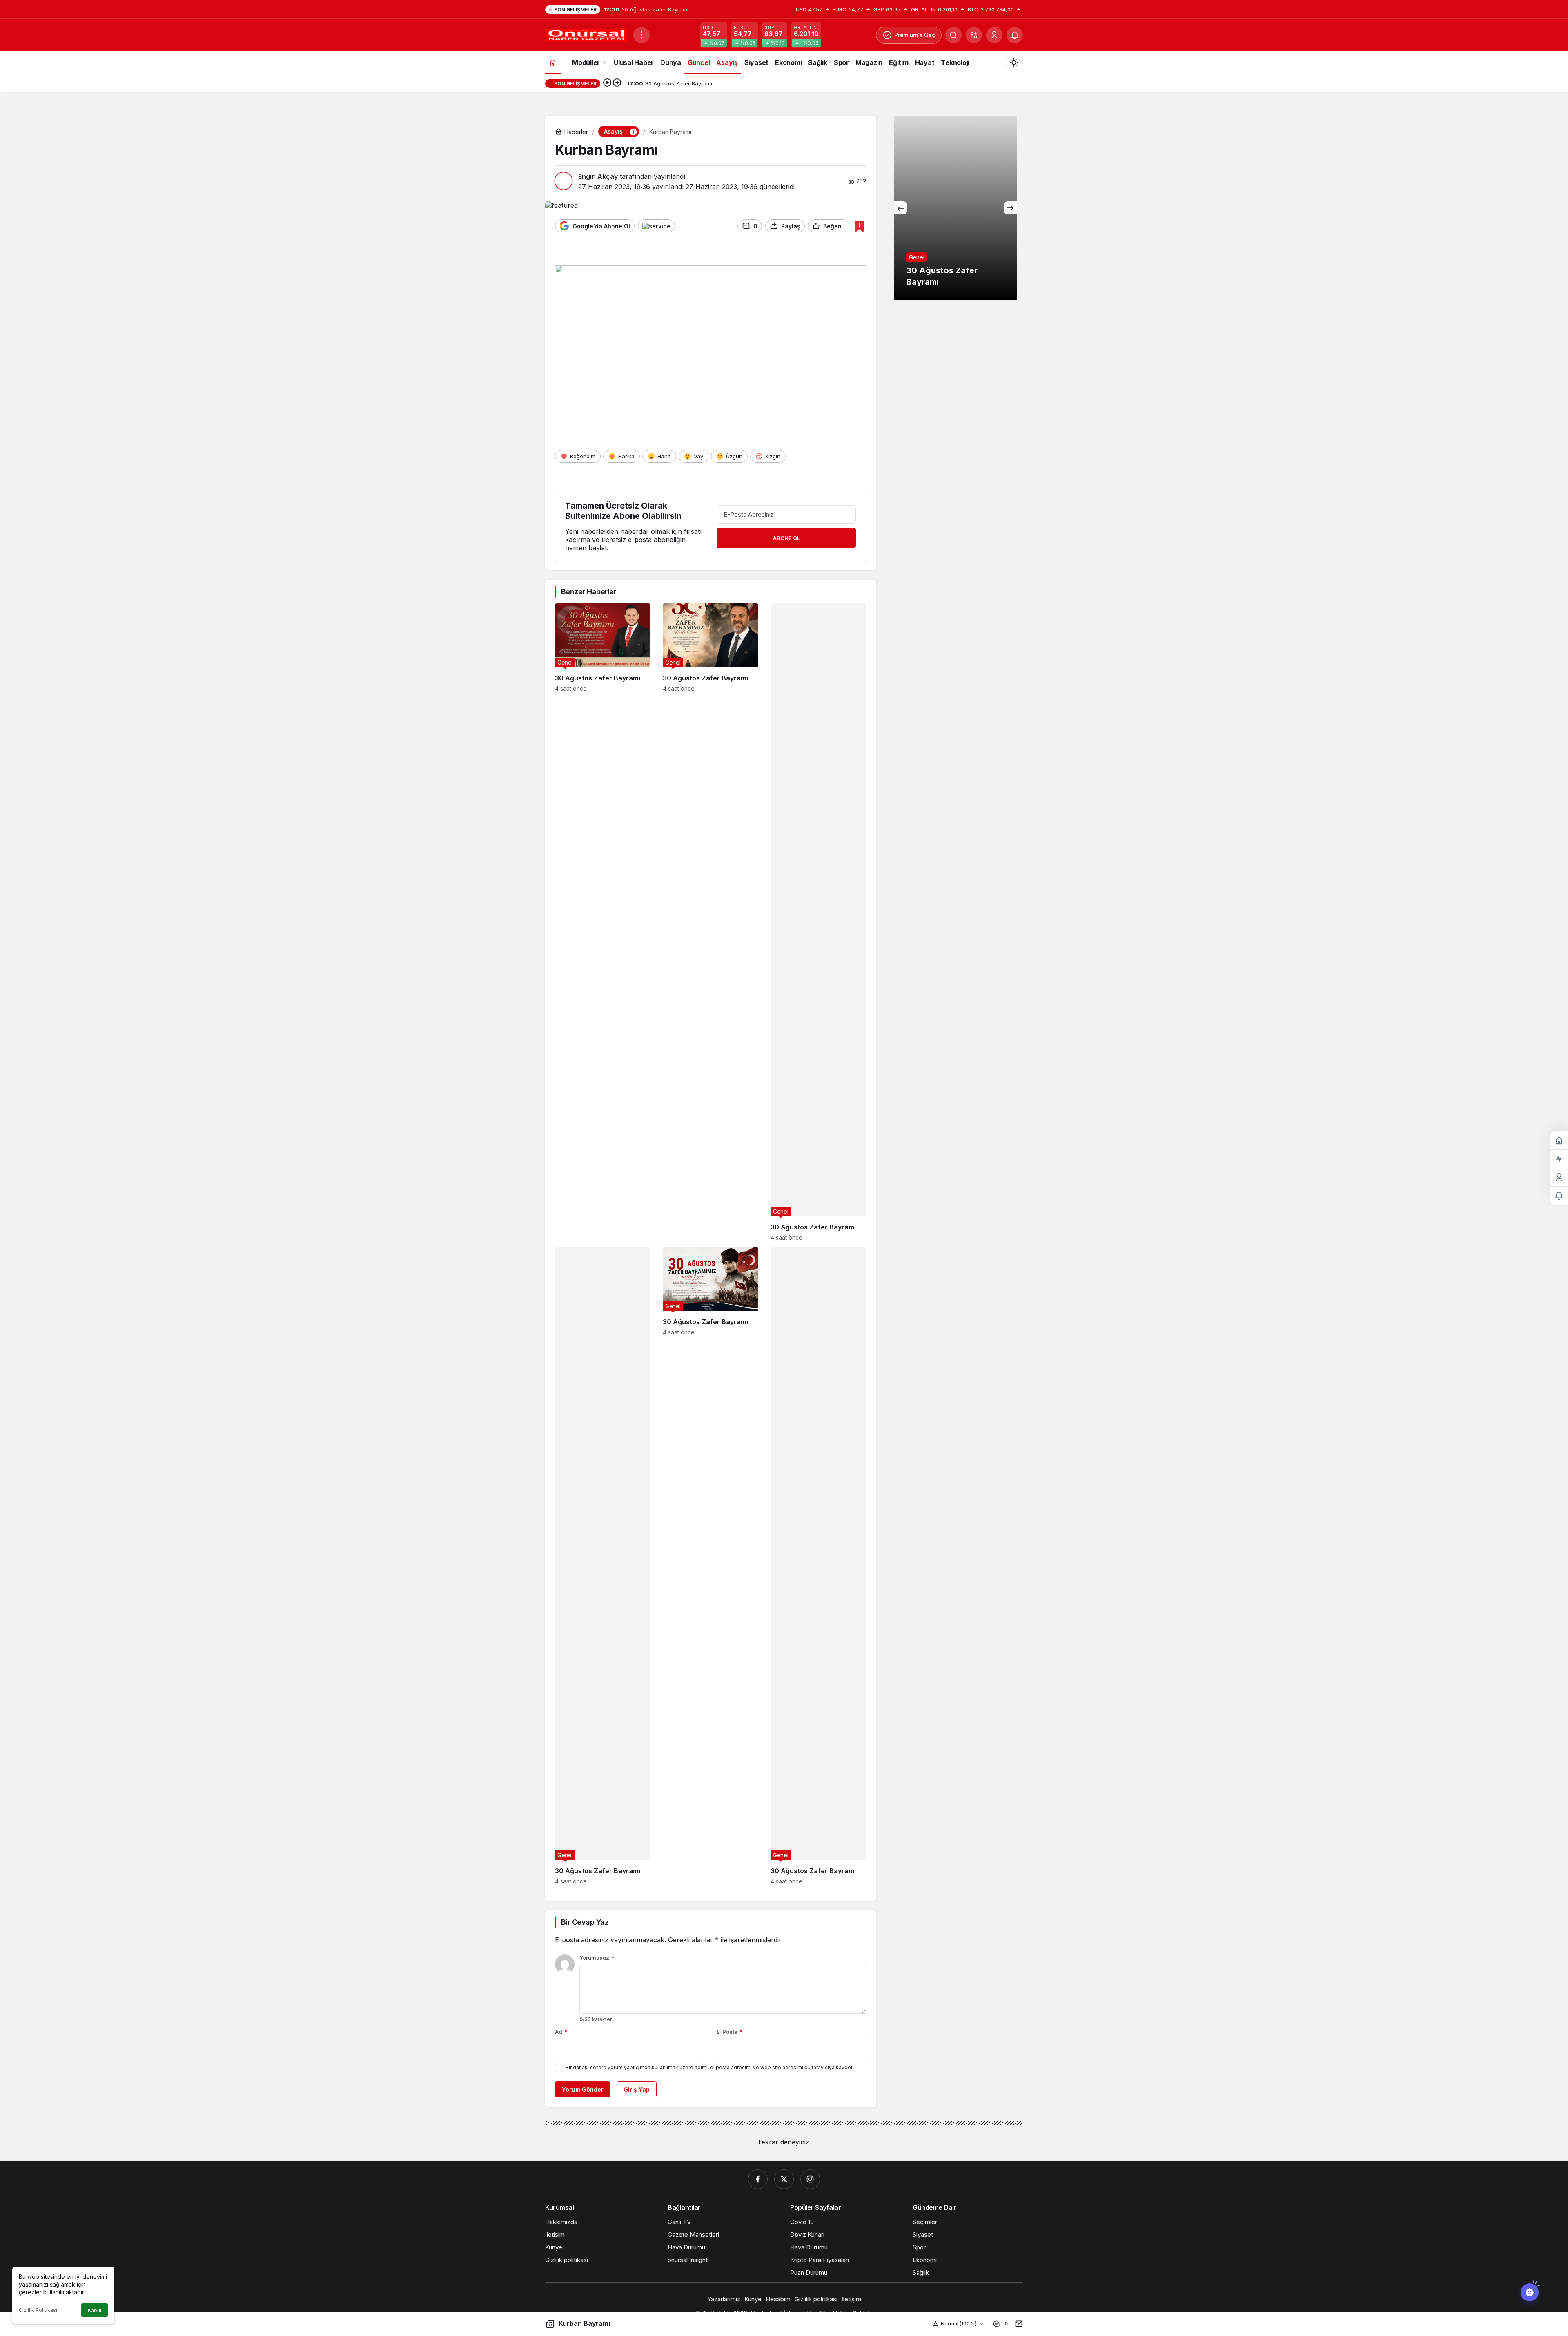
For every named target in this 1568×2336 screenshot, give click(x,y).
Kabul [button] (95, 2310)
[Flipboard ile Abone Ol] (656, 226)
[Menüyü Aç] (641, 35)
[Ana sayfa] (553, 62)
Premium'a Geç (915, 35)
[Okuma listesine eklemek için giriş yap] (859, 226)
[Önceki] (607, 83)
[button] (974, 35)
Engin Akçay (598, 176)
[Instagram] (810, 2179)
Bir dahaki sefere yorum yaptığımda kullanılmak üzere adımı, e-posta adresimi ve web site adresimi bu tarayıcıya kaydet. (710, 2067)
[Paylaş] (1017, 2324)
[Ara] (953, 35)
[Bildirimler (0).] (1559, 1196)
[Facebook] (758, 2179)
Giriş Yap (637, 2089)
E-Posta (730, 2032)
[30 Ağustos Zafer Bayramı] (603, 922)
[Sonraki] (617, 83)
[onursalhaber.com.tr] (586, 34)
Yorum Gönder (583, 2089)
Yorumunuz (597, 1958)
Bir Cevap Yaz (585, 1922)
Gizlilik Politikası (38, 2310)
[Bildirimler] (1015, 35)
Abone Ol (786, 538)
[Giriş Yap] (994, 35)
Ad (561, 2032)
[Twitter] (784, 2179)
